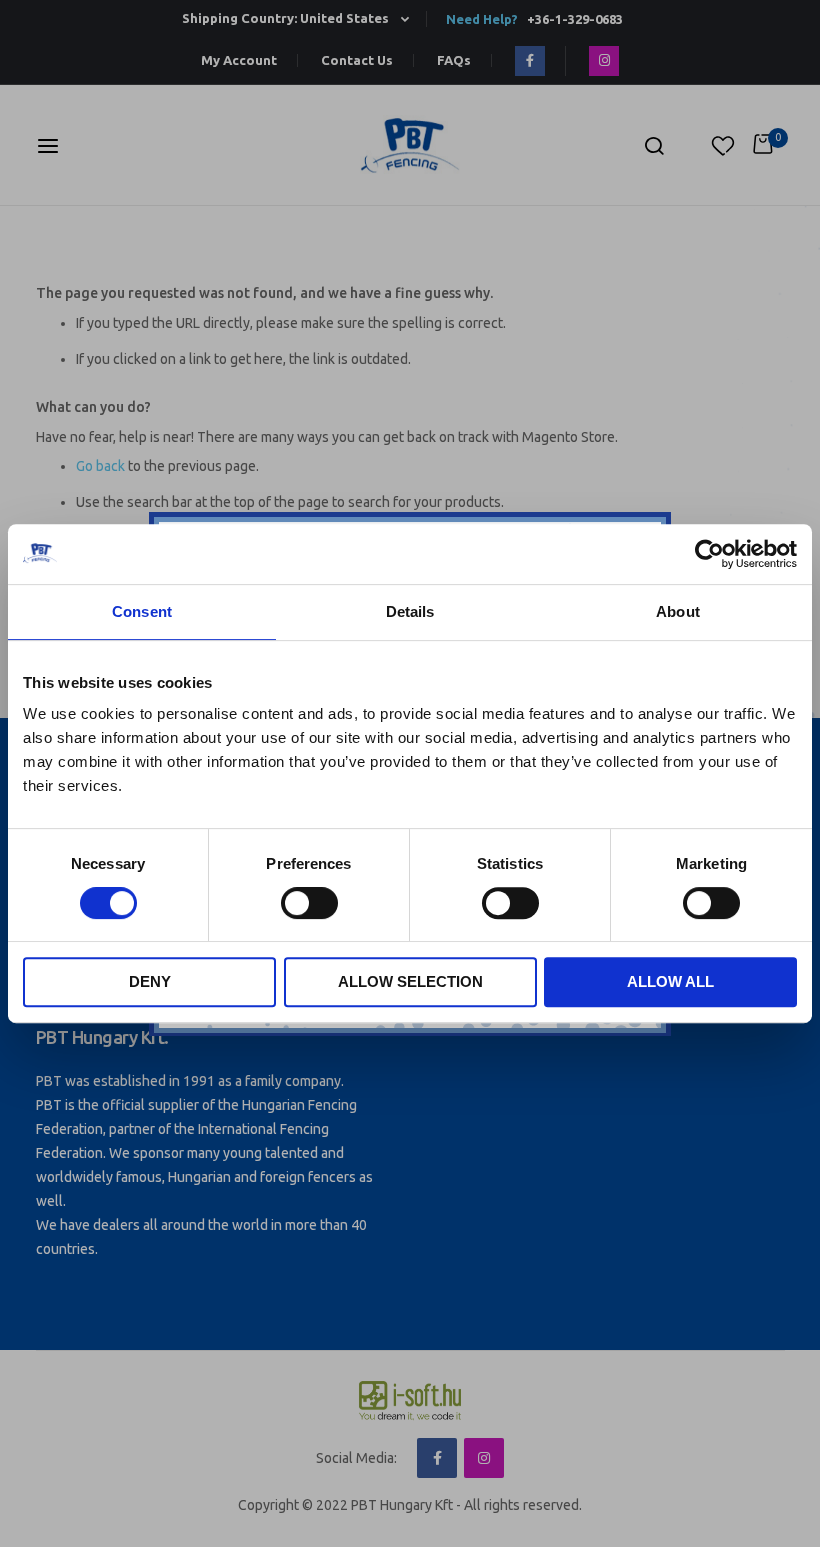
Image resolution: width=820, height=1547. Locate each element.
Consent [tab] (142, 611)
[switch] (309, 905)
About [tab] (678, 611)
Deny (150, 981)
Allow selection (410, 981)
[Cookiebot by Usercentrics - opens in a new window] (709, 554)
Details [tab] (410, 611)
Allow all (670, 981)
